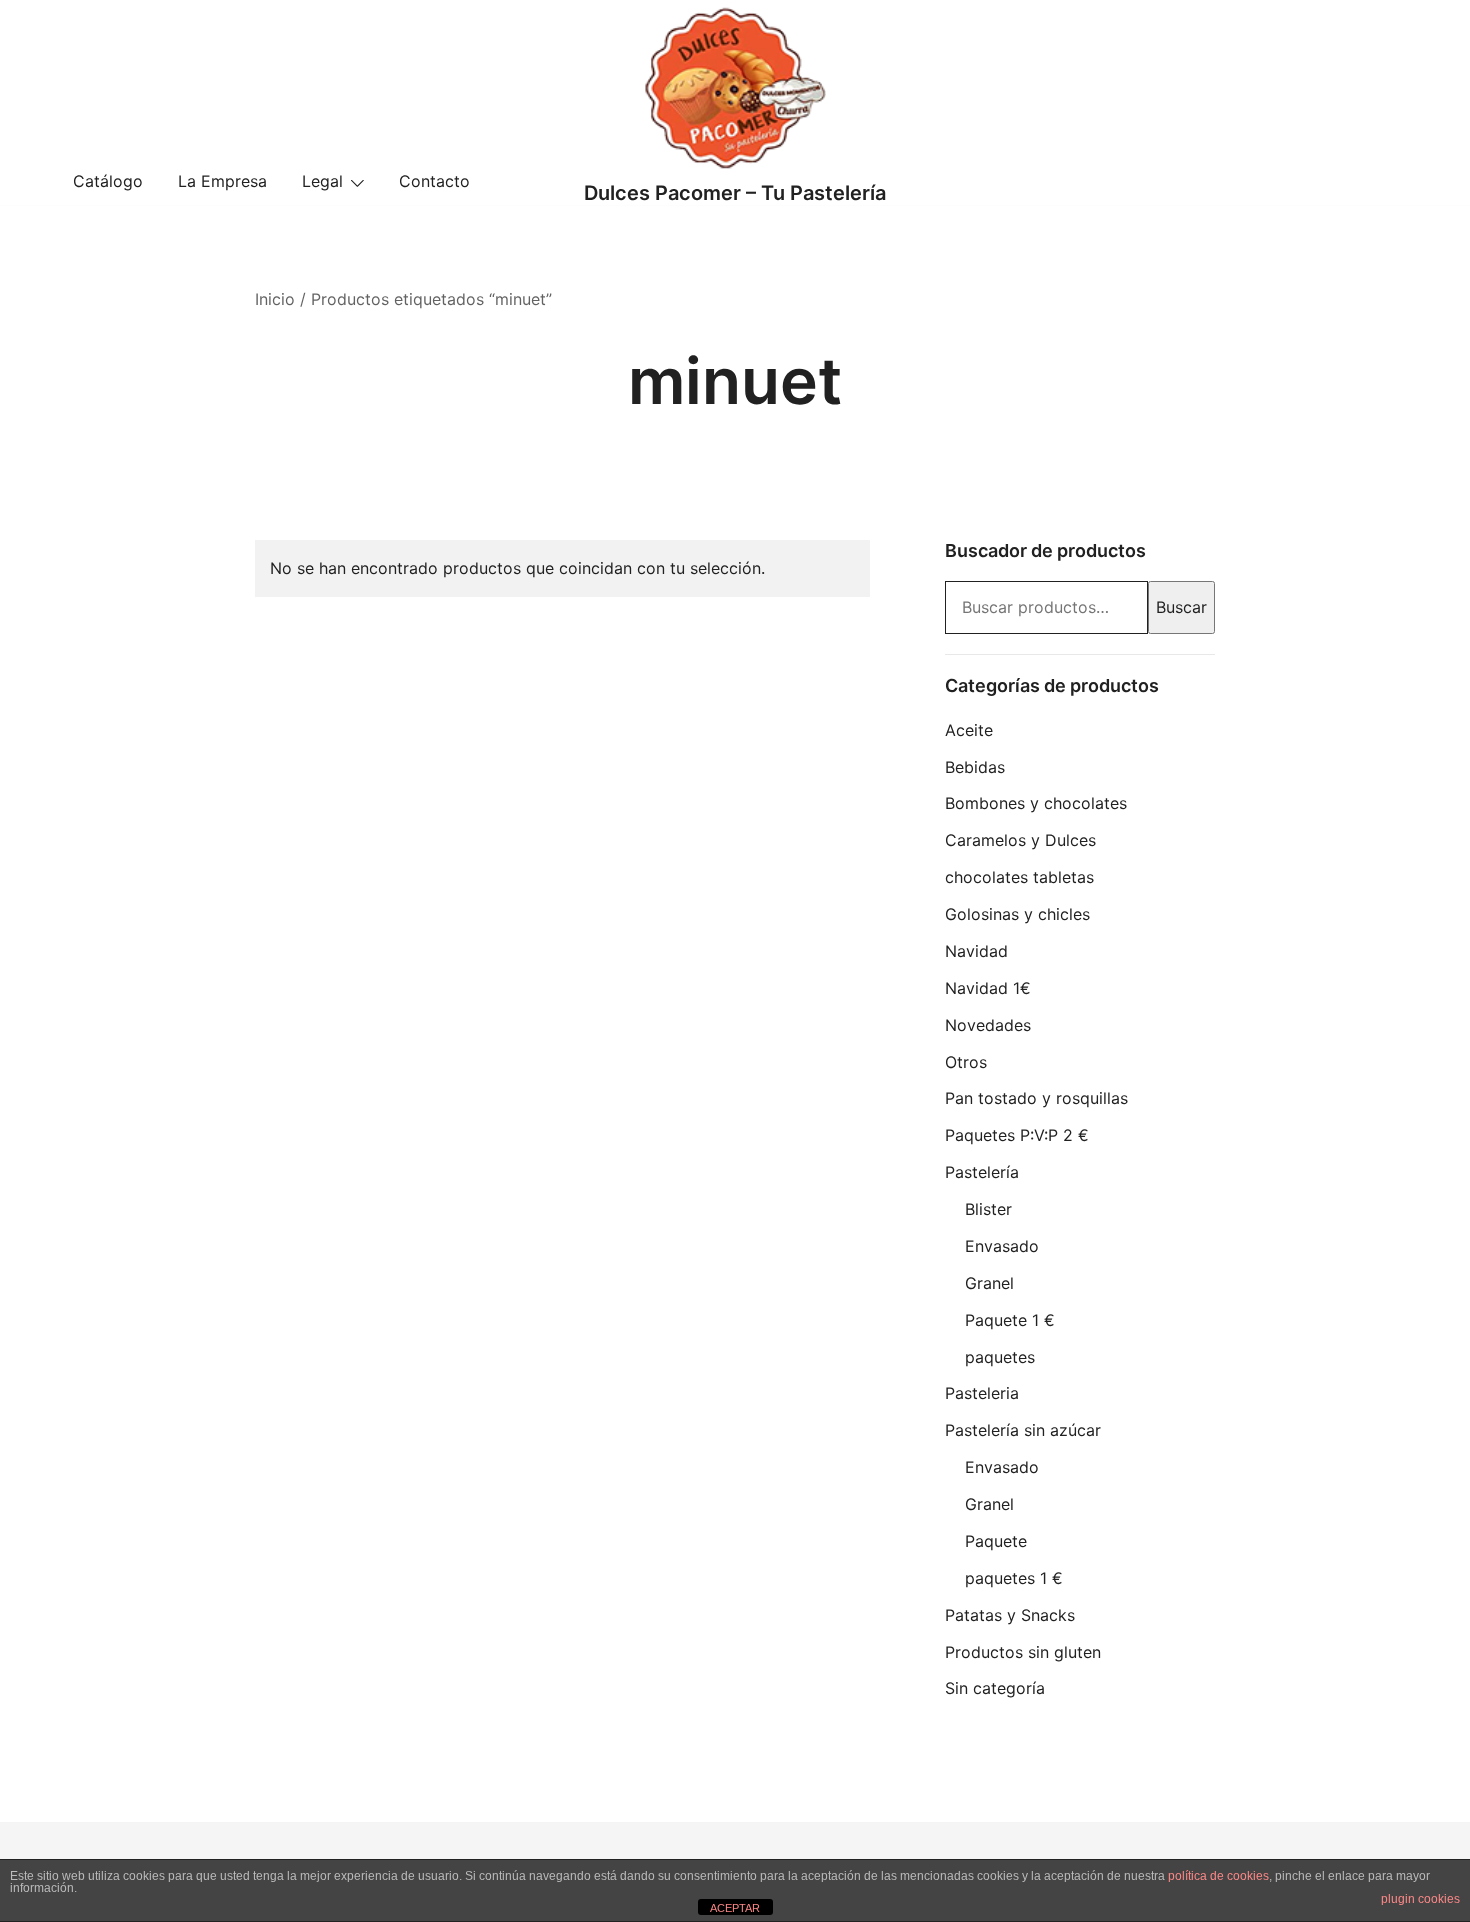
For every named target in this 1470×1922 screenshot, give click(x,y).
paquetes (1000, 1357)
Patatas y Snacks (1010, 1615)
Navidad (976, 951)
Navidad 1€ (988, 988)
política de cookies (1218, 1876)
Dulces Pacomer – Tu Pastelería (735, 193)
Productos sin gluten (1023, 1652)
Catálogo (108, 181)
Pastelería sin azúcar (1023, 1430)
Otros (966, 1062)
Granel (989, 1283)
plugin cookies (1420, 1899)
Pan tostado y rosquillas (1036, 1098)
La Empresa (222, 181)
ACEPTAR (735, 1908)
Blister (988, 1209)
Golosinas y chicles (1017, 914)
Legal (322, 181)
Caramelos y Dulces (1020, 840)
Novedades (988, 1025)
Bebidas (975, 767)
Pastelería (982, 1172)
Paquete (996, 1541)
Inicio (275, 299)
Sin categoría (995, 1688)
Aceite (969, 730)
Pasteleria (982, 1393)
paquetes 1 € (1014, 1578)
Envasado (1002, 1246)
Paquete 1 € (1010, 1320)
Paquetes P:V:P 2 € (1017, 1135)
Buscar (1181, 607)
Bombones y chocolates (1036, 803)
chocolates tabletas (1019, 877)
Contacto (434, 181)
